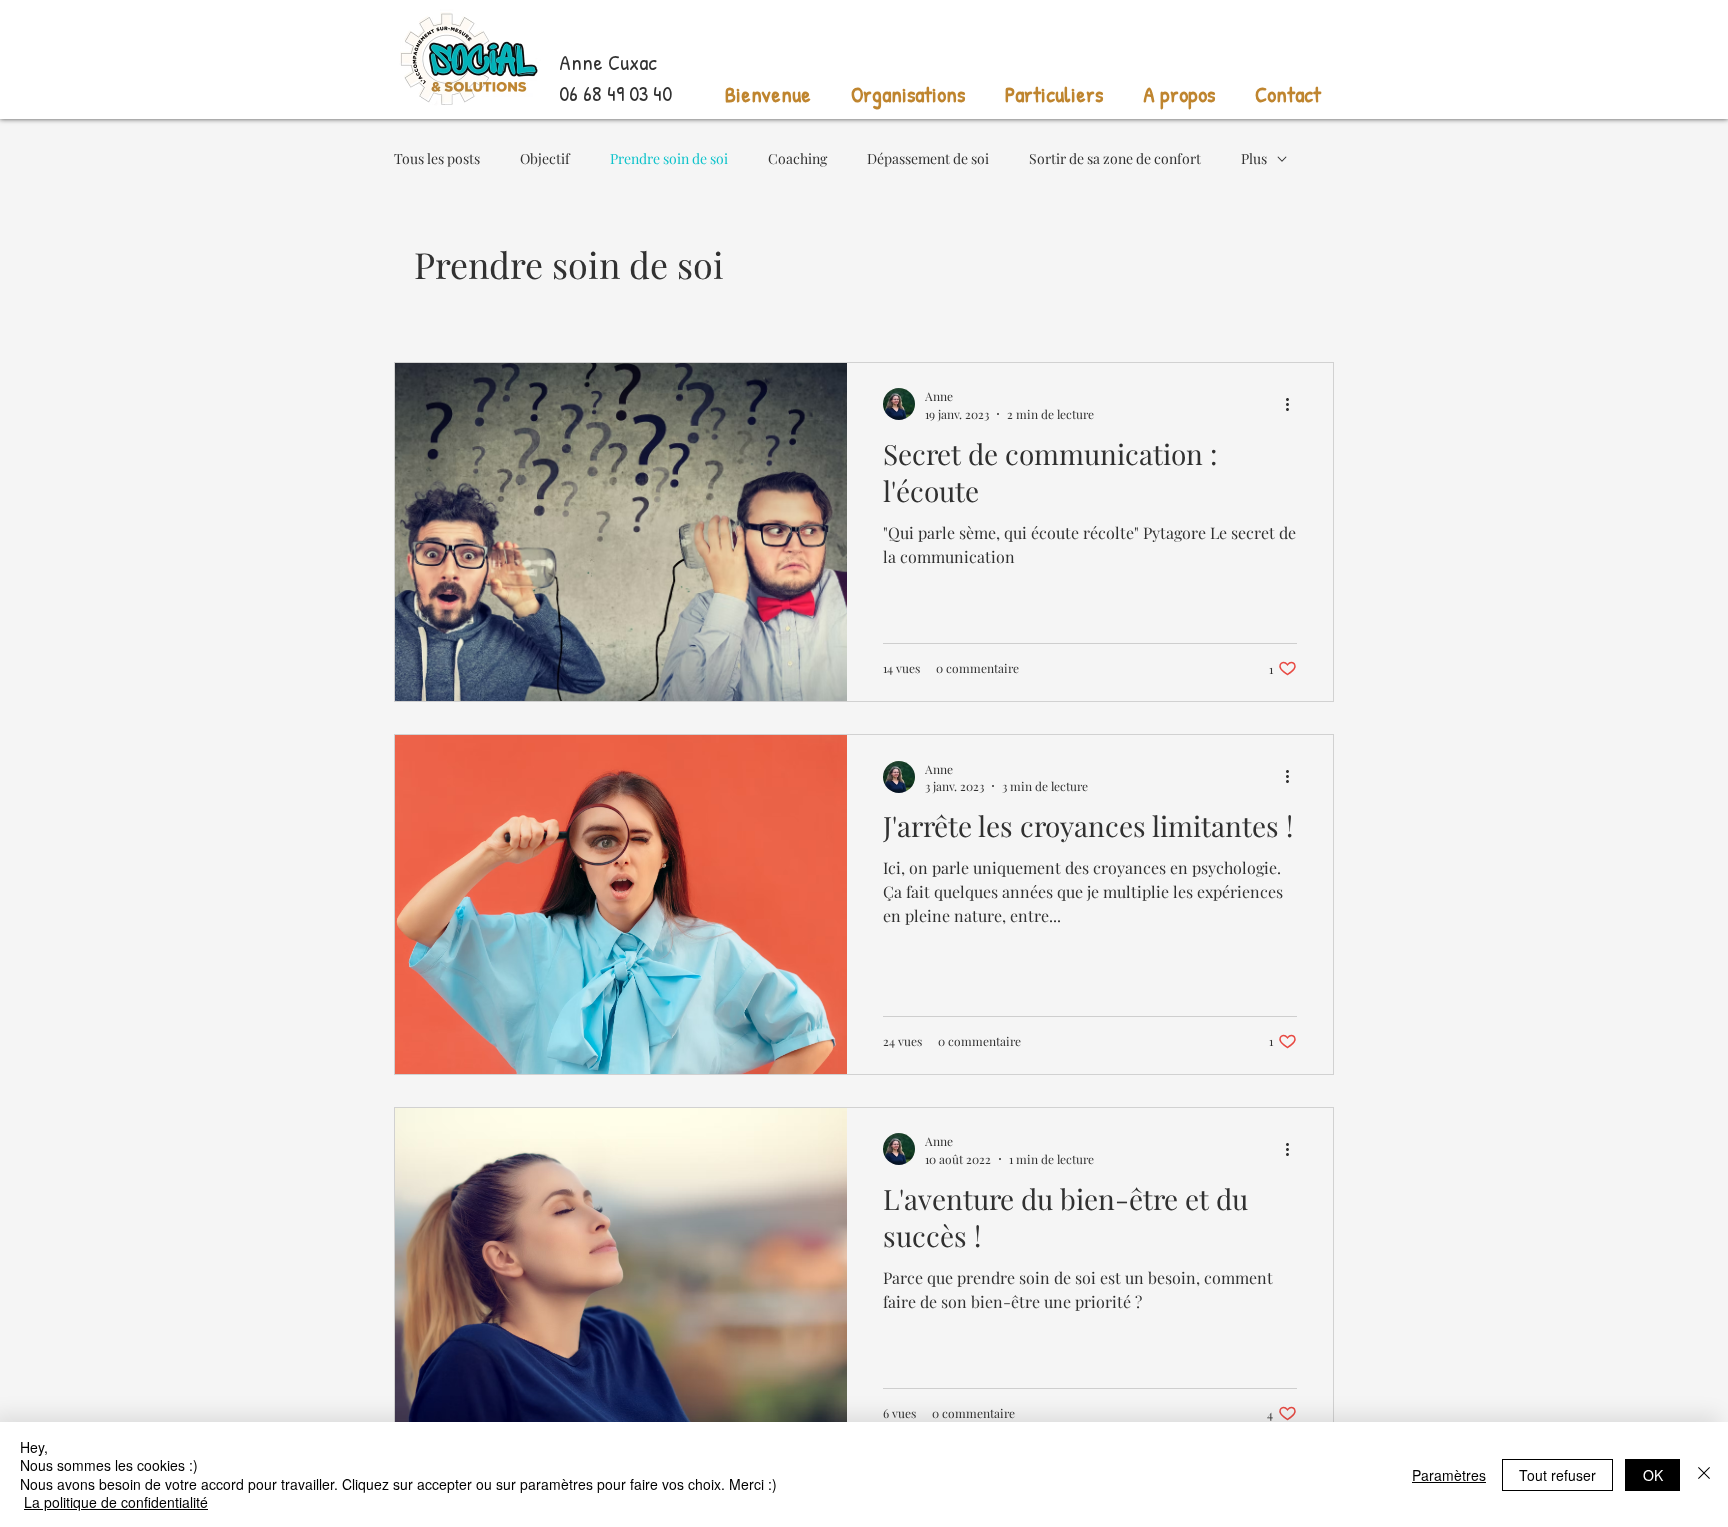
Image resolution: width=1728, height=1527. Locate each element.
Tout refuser (1557, 1475)
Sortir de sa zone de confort (1115, 158)
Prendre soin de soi (669, 158)
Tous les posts (437, 158)
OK (1653, 1475)
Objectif (545, 158)
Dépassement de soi (928, 158)
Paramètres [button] (1449, 1475)
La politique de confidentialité (116, 1502)
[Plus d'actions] (1294, 404)
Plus (1254, 158)
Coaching (797, 158)
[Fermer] (1704, 1474)
